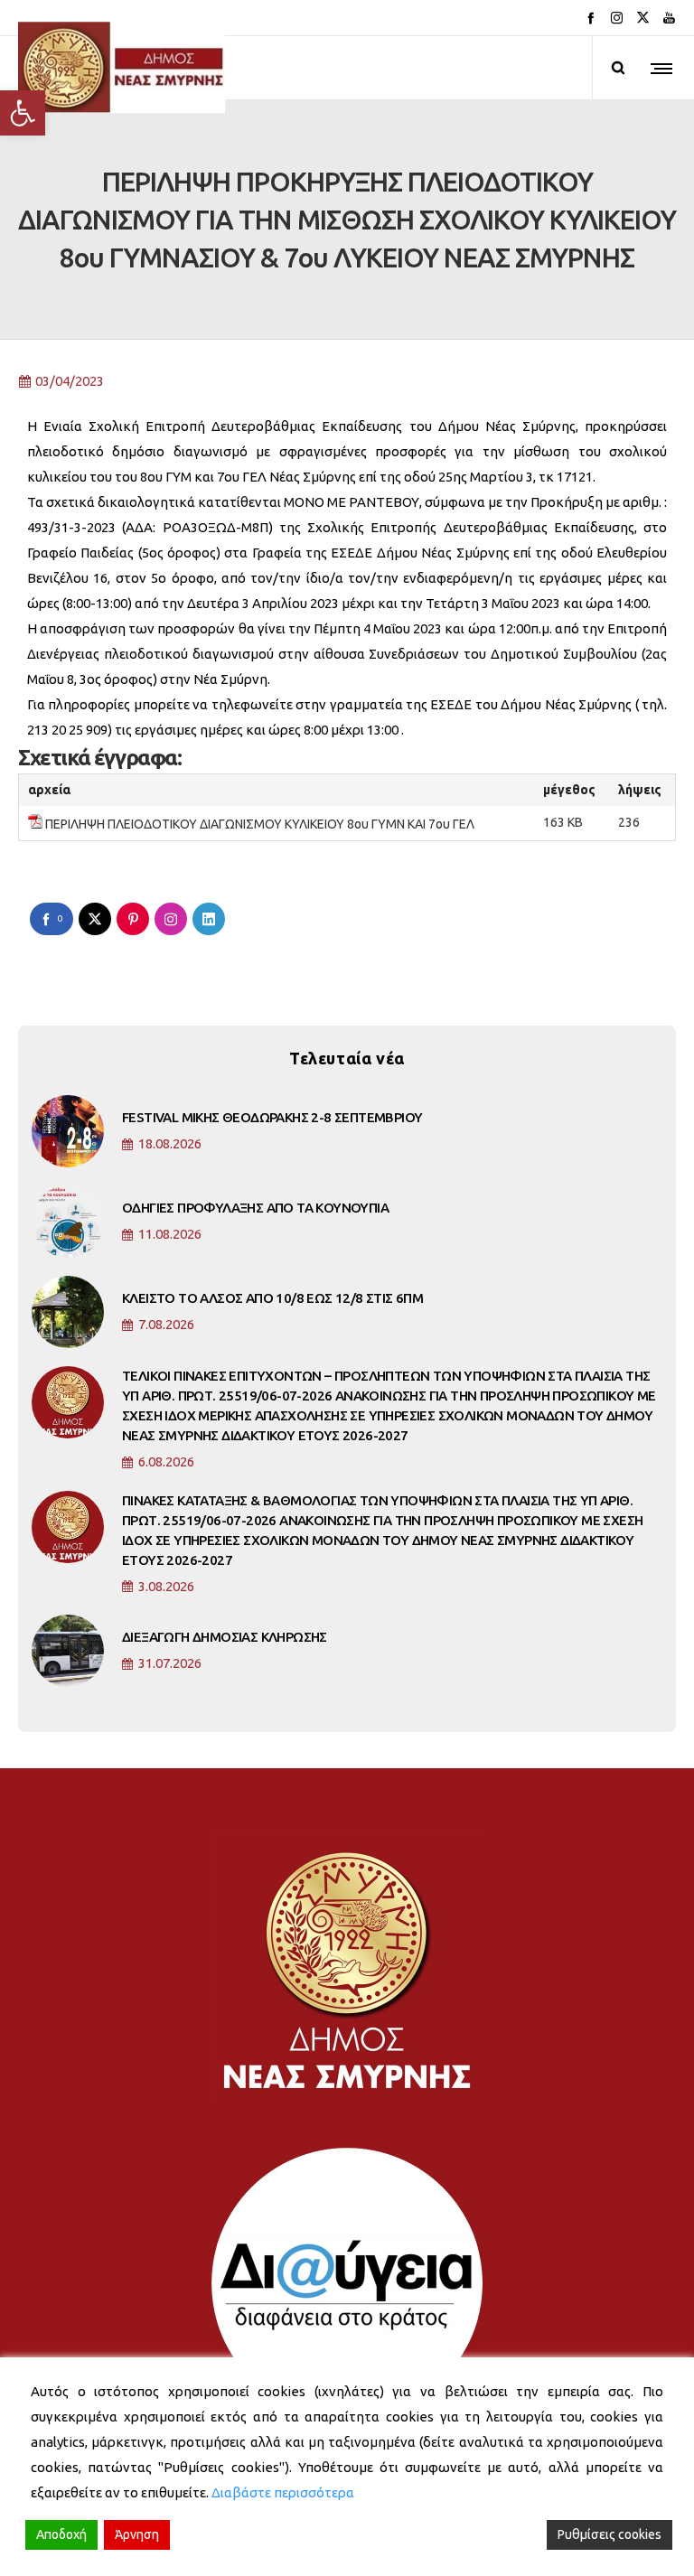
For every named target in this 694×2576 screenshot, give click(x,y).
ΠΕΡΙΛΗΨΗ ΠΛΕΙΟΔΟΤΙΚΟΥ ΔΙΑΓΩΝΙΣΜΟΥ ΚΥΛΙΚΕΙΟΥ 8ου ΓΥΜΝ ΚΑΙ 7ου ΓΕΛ (260, 824)
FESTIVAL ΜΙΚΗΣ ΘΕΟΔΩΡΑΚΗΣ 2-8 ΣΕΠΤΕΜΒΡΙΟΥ (272, 1117)
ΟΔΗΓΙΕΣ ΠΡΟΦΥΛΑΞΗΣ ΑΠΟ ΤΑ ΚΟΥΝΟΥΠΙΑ (255, 1208)
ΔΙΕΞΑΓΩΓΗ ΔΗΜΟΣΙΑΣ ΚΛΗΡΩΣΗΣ (225, 1637)
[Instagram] (617, 18)
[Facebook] (591, 18)
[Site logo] (122, 68)
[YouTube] (669, 18)
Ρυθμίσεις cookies (610, 2534)
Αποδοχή (61, 2534)
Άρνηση (137, 2534)
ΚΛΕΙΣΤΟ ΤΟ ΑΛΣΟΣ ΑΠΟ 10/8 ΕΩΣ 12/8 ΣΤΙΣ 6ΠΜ (272, 1298)
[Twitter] (643, 18)
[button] (23, 113)
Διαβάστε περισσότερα (283, 2492)
